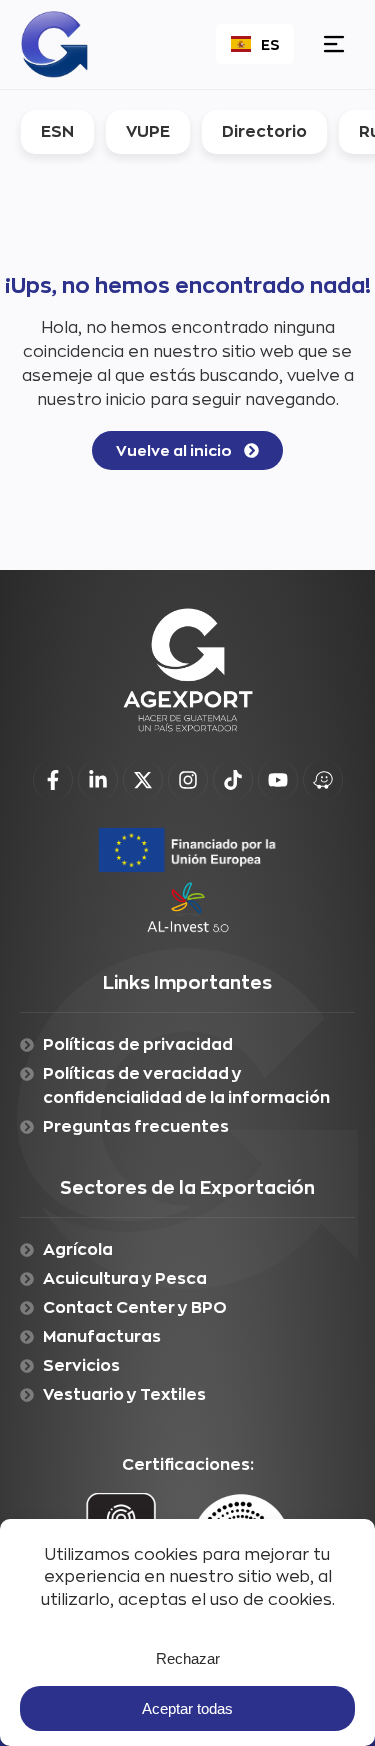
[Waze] (323, 780)
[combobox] (255, 44)
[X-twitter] (143, 780)
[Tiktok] (233, 780)
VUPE (148, 131)
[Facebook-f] (53, 780)
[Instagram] (188, 780)
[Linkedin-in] (98, 780)
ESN (57, 131)
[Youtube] (278, 780)
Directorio (264, 131)
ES (270, 44)
